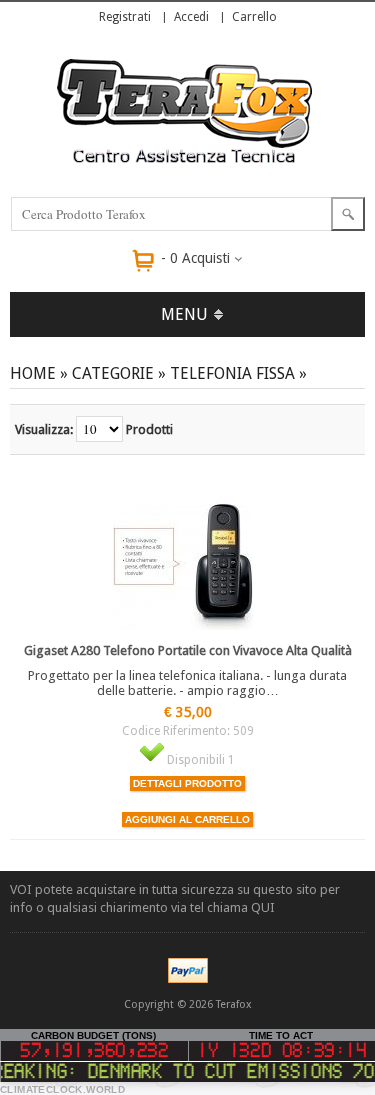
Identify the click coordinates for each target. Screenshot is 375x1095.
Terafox (234, 1004)
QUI (263, 907)
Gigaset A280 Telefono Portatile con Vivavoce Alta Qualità (188, 650)
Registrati (125, 17)
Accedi (191, 17)
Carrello (254, 17)
